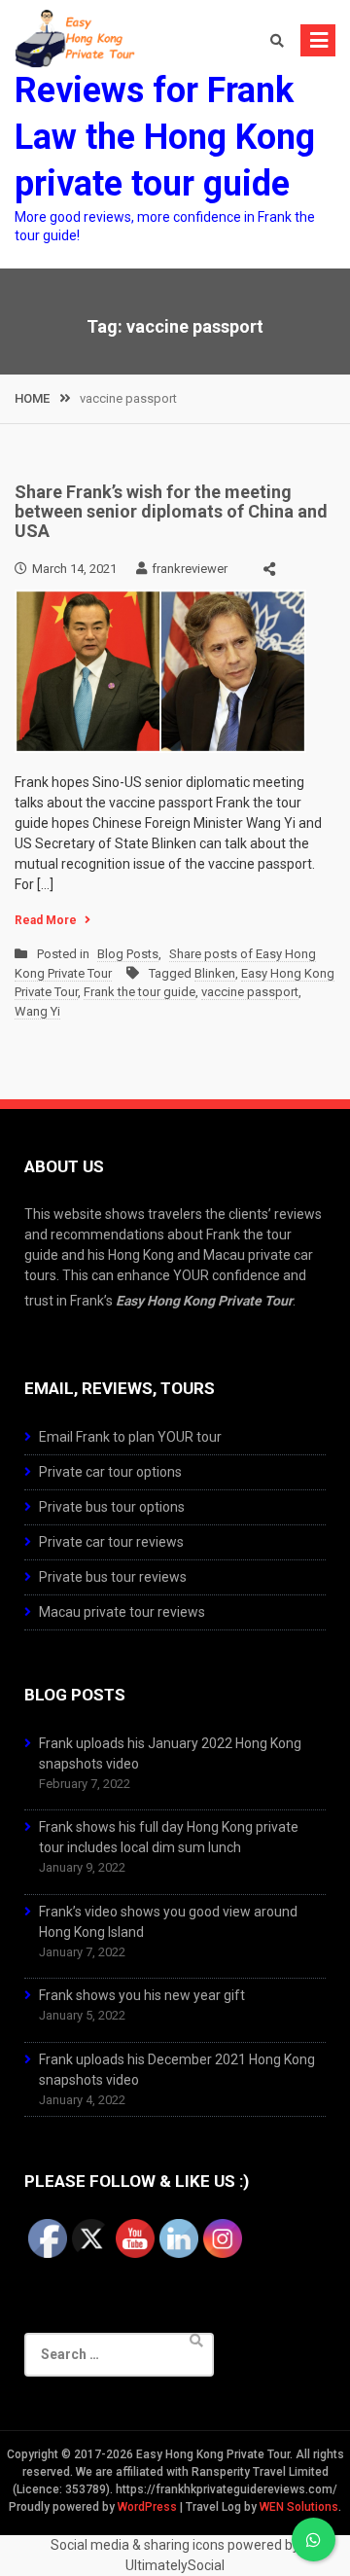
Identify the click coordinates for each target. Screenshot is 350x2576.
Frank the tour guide (140, 992)
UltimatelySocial (175, 2565)
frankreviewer (190, 569)
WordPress (147, 2507)
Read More (46, 920)
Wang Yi (37, 1011)
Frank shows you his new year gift (142, 1995)
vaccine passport (250, 992)
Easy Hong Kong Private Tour (204, 1301)
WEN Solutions (299, 2507)
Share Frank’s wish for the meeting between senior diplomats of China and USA (171, 511)
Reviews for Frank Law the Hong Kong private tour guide (165, 137)
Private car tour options (110, 1472)
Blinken (215, 973)
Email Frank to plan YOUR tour (130, 1437)
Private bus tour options (112, 1507)
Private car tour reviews (111, 1542)
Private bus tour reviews (113, 1577)
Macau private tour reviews (122, 1612)
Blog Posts (128, 954)
